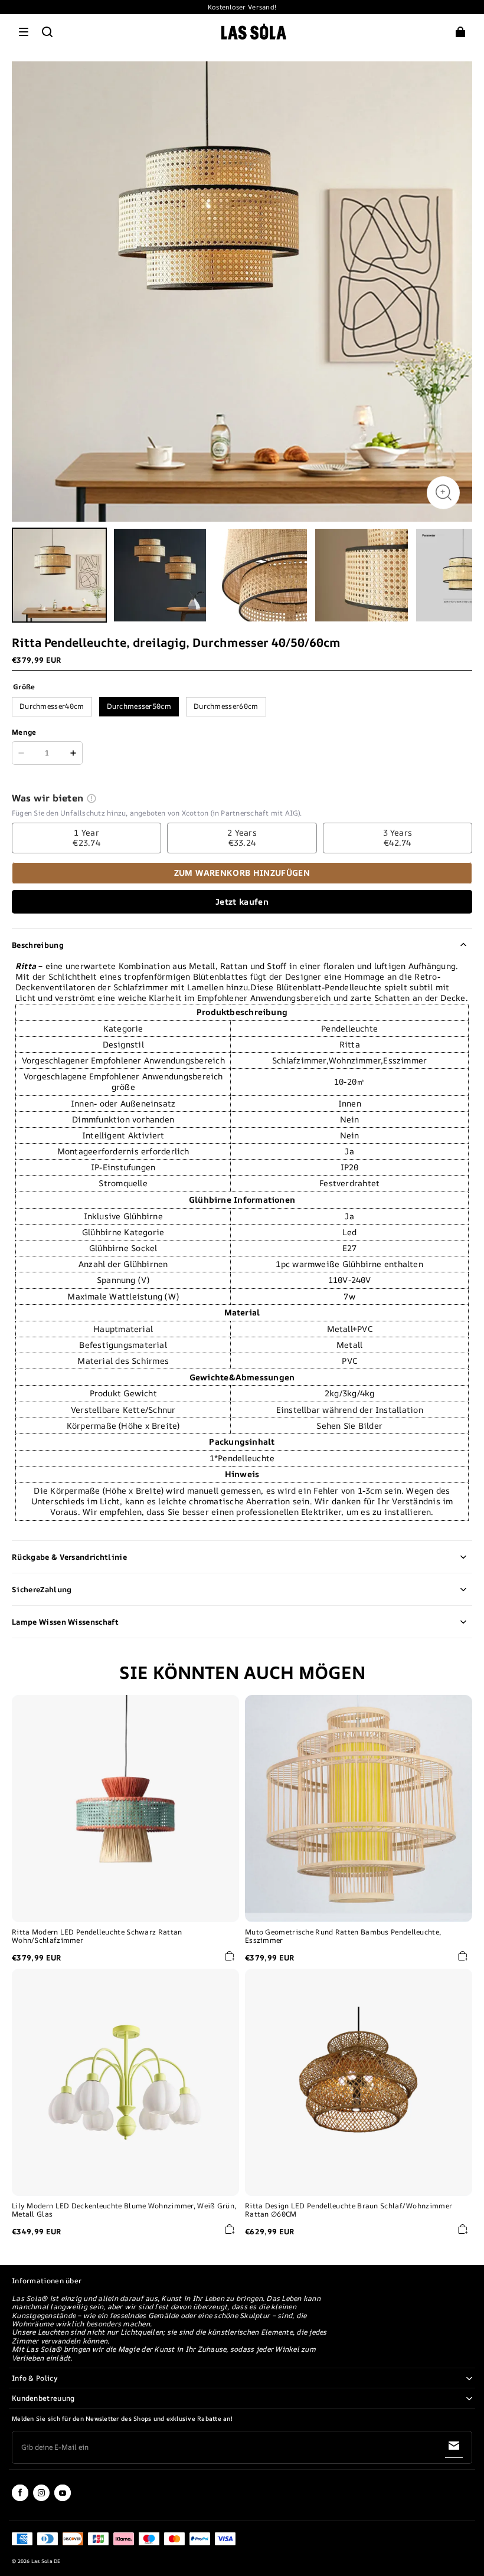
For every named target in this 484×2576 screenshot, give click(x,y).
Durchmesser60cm (226, 706)
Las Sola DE (46, 2561)
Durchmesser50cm (139, 706)
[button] (24, 32)
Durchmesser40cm (52, 706)
